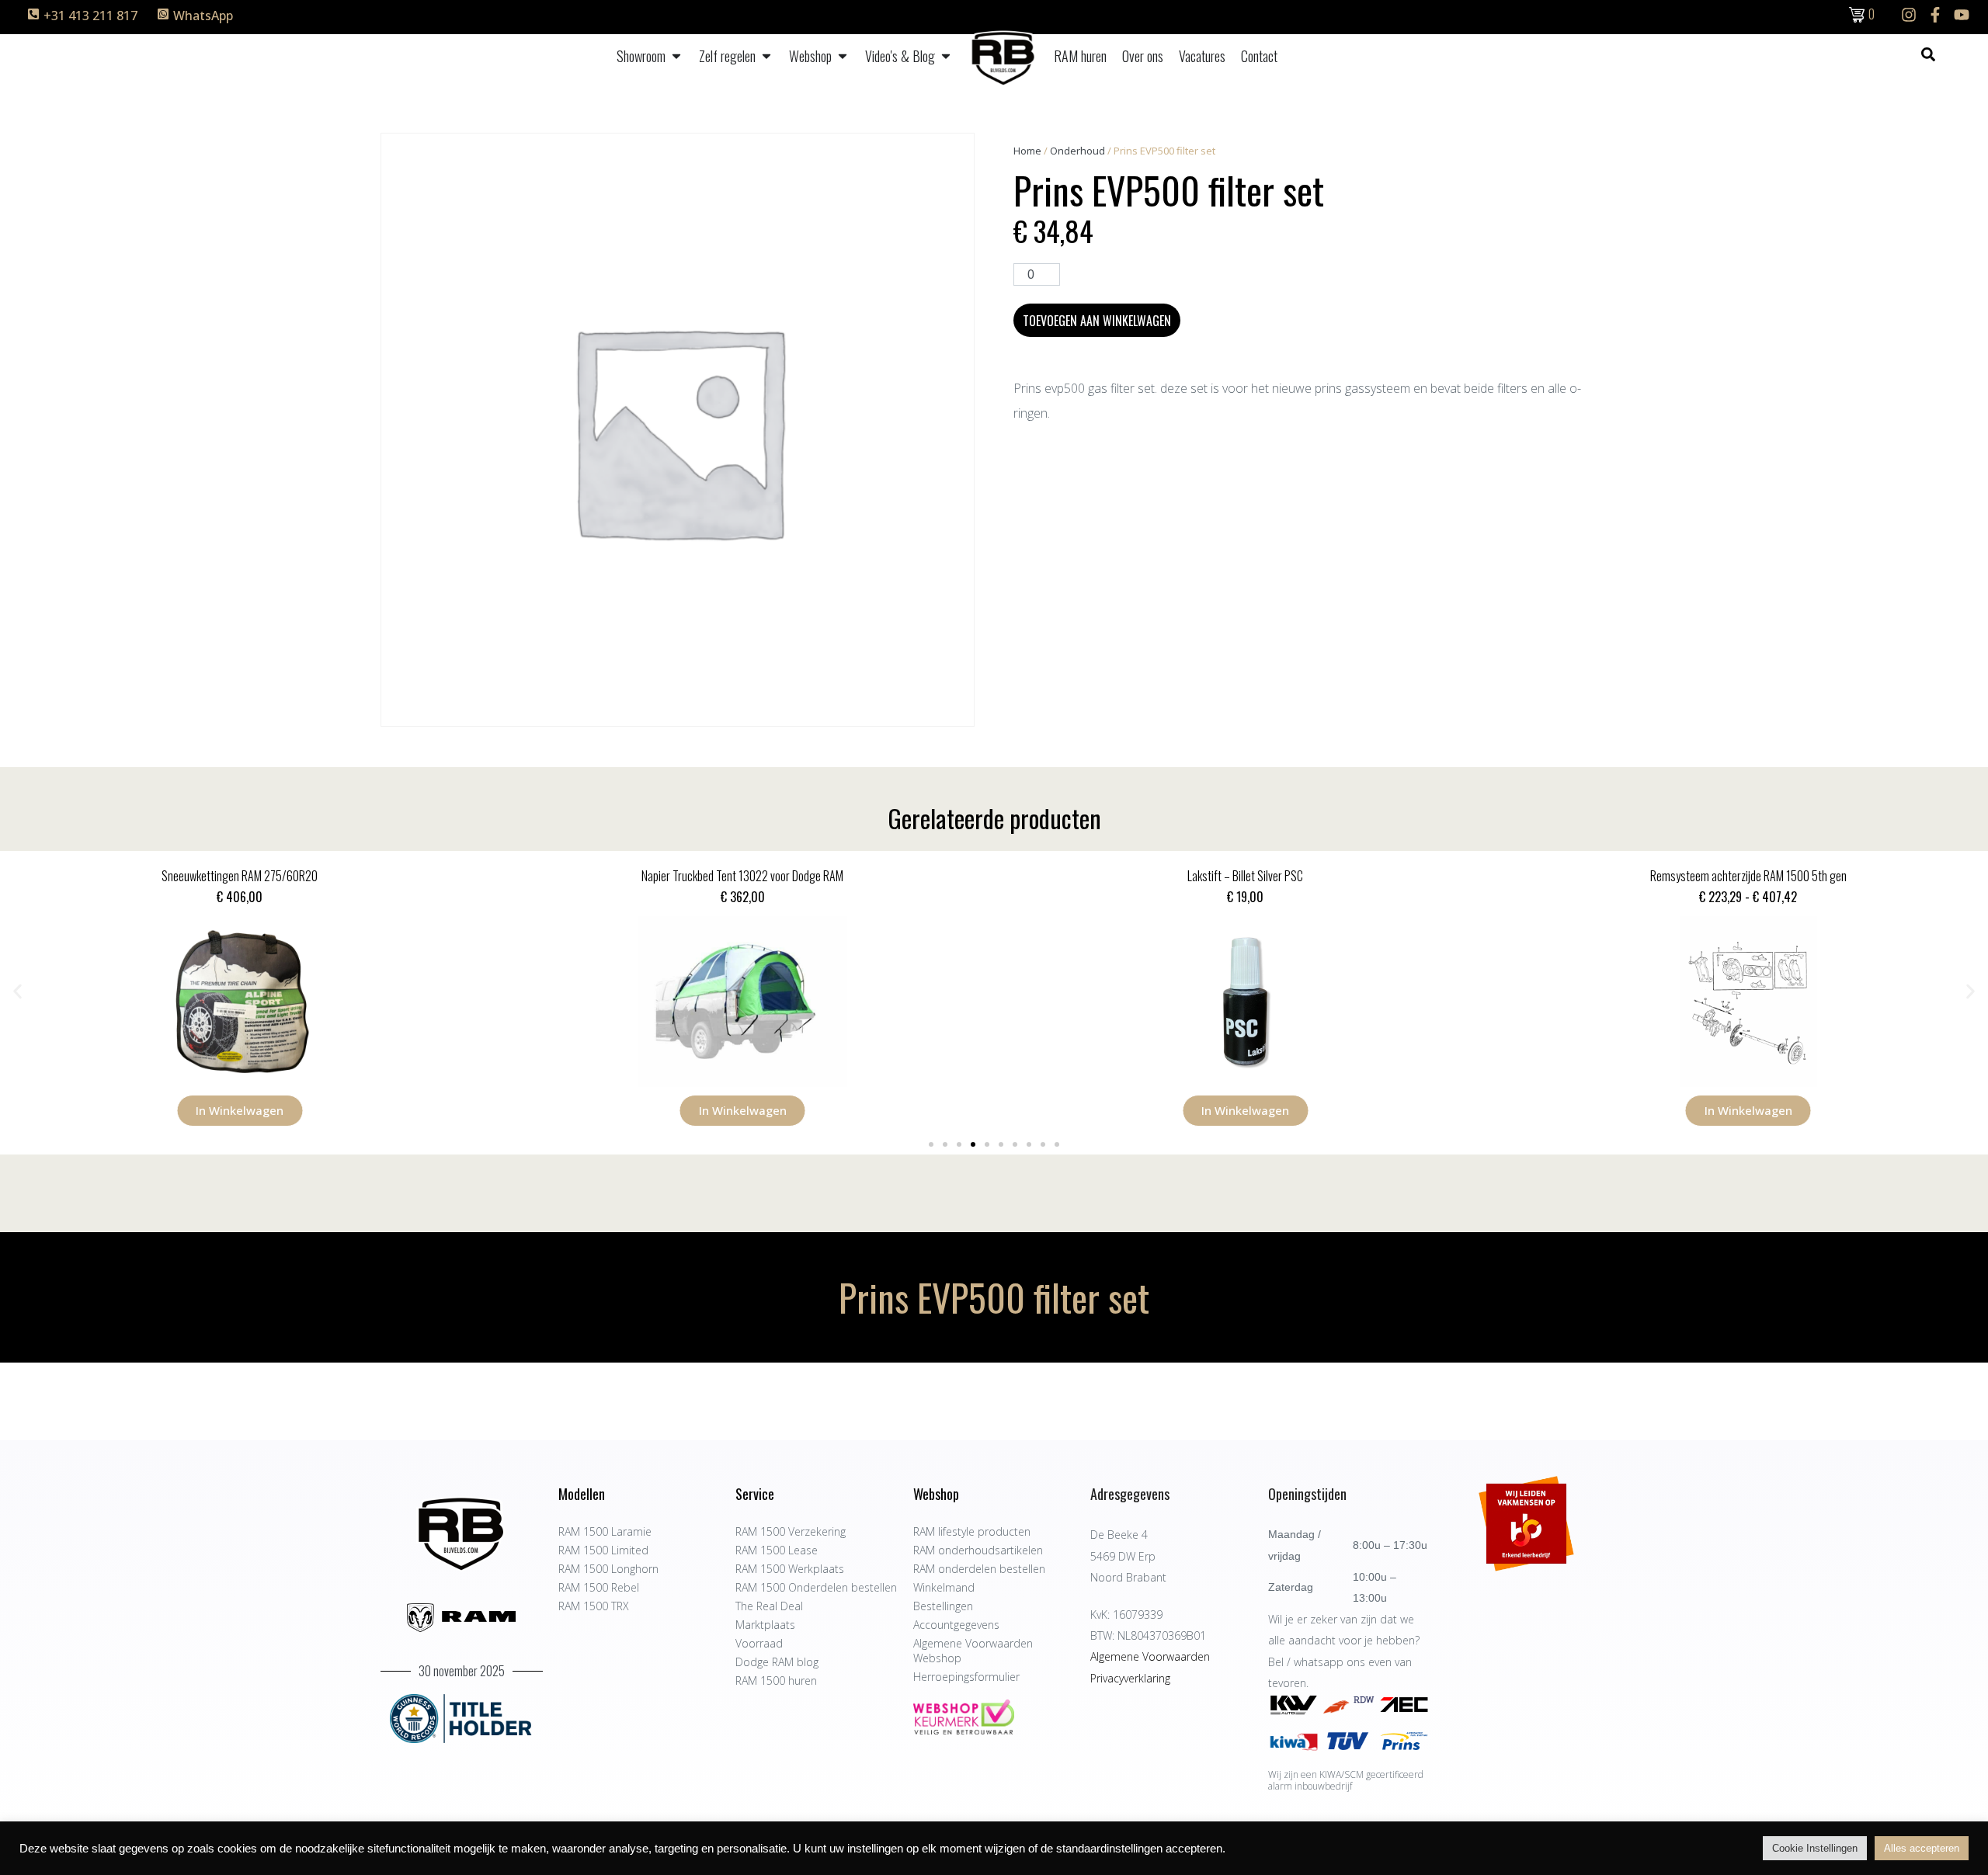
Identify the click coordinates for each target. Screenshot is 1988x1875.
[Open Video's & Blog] (946, 56)
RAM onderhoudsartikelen (978, 1550)
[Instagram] (1909, 15)
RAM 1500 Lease (777, 1550)
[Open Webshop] (843, 56)
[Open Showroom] (676, 56)
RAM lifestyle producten (972, 1531)
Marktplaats (765, 1625)
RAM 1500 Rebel (599, 1587)
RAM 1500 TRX (594, 1606)
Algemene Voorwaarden (1150, 1656)
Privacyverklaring (1130, 1678)
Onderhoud (1077, 151)
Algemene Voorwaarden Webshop (973, 1651)
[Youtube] (1962, 15)
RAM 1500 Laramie (605, 1531)
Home (1027, 151)
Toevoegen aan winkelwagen (1097, 321)
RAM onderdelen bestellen (979, 1569)
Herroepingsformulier (966, 1677)
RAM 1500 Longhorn (608, 1569)
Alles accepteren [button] (1922, 1848)
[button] (17, 991)
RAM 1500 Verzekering (791, 1531)
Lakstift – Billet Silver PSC (743, 876)
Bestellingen (943, 1606)
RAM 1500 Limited (603, 1550)
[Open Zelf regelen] (766, 56)
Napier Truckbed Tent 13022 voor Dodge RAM (240, 876)
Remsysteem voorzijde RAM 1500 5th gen (1748, 876)
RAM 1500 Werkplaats (790, 1569)
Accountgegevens (956, 1625)
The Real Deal (769, 1606)
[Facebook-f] (1935, 15)
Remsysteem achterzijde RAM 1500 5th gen (1245, 876)
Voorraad (759, 1643)
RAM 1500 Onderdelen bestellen (816, 1587)
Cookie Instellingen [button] (1815, 1848)
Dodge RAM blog (777, 1662)
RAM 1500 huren (776, 1681)
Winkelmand (944, 1587)
